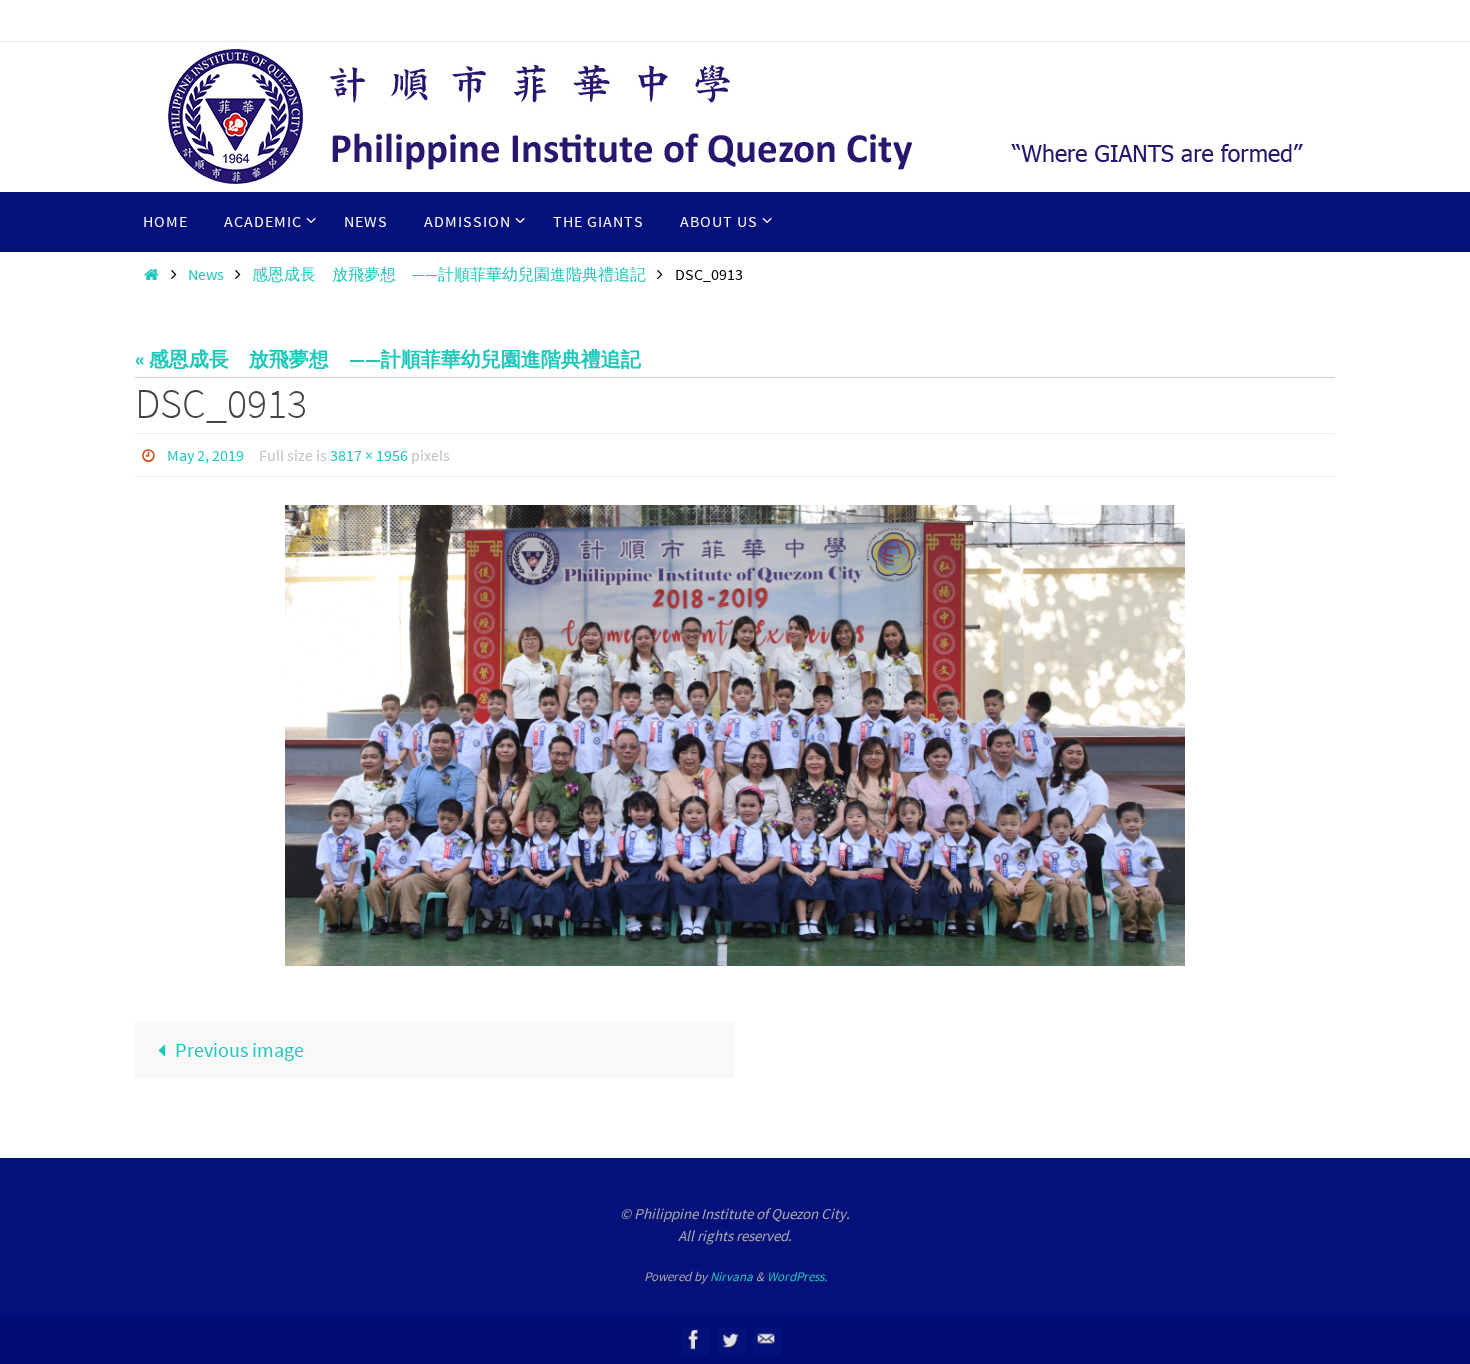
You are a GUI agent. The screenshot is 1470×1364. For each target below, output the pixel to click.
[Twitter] (730, 1339)
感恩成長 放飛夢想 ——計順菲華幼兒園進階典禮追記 (449, 274)
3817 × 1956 (369, 455)
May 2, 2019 (205, 455)
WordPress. (797, 1276)
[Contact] (766, 1339)
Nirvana (731, 1276)
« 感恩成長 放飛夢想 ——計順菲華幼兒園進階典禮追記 (388, 358)
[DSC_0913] (735, 735)
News (206, 274)
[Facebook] (694, 1339)
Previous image (239, 1049)
